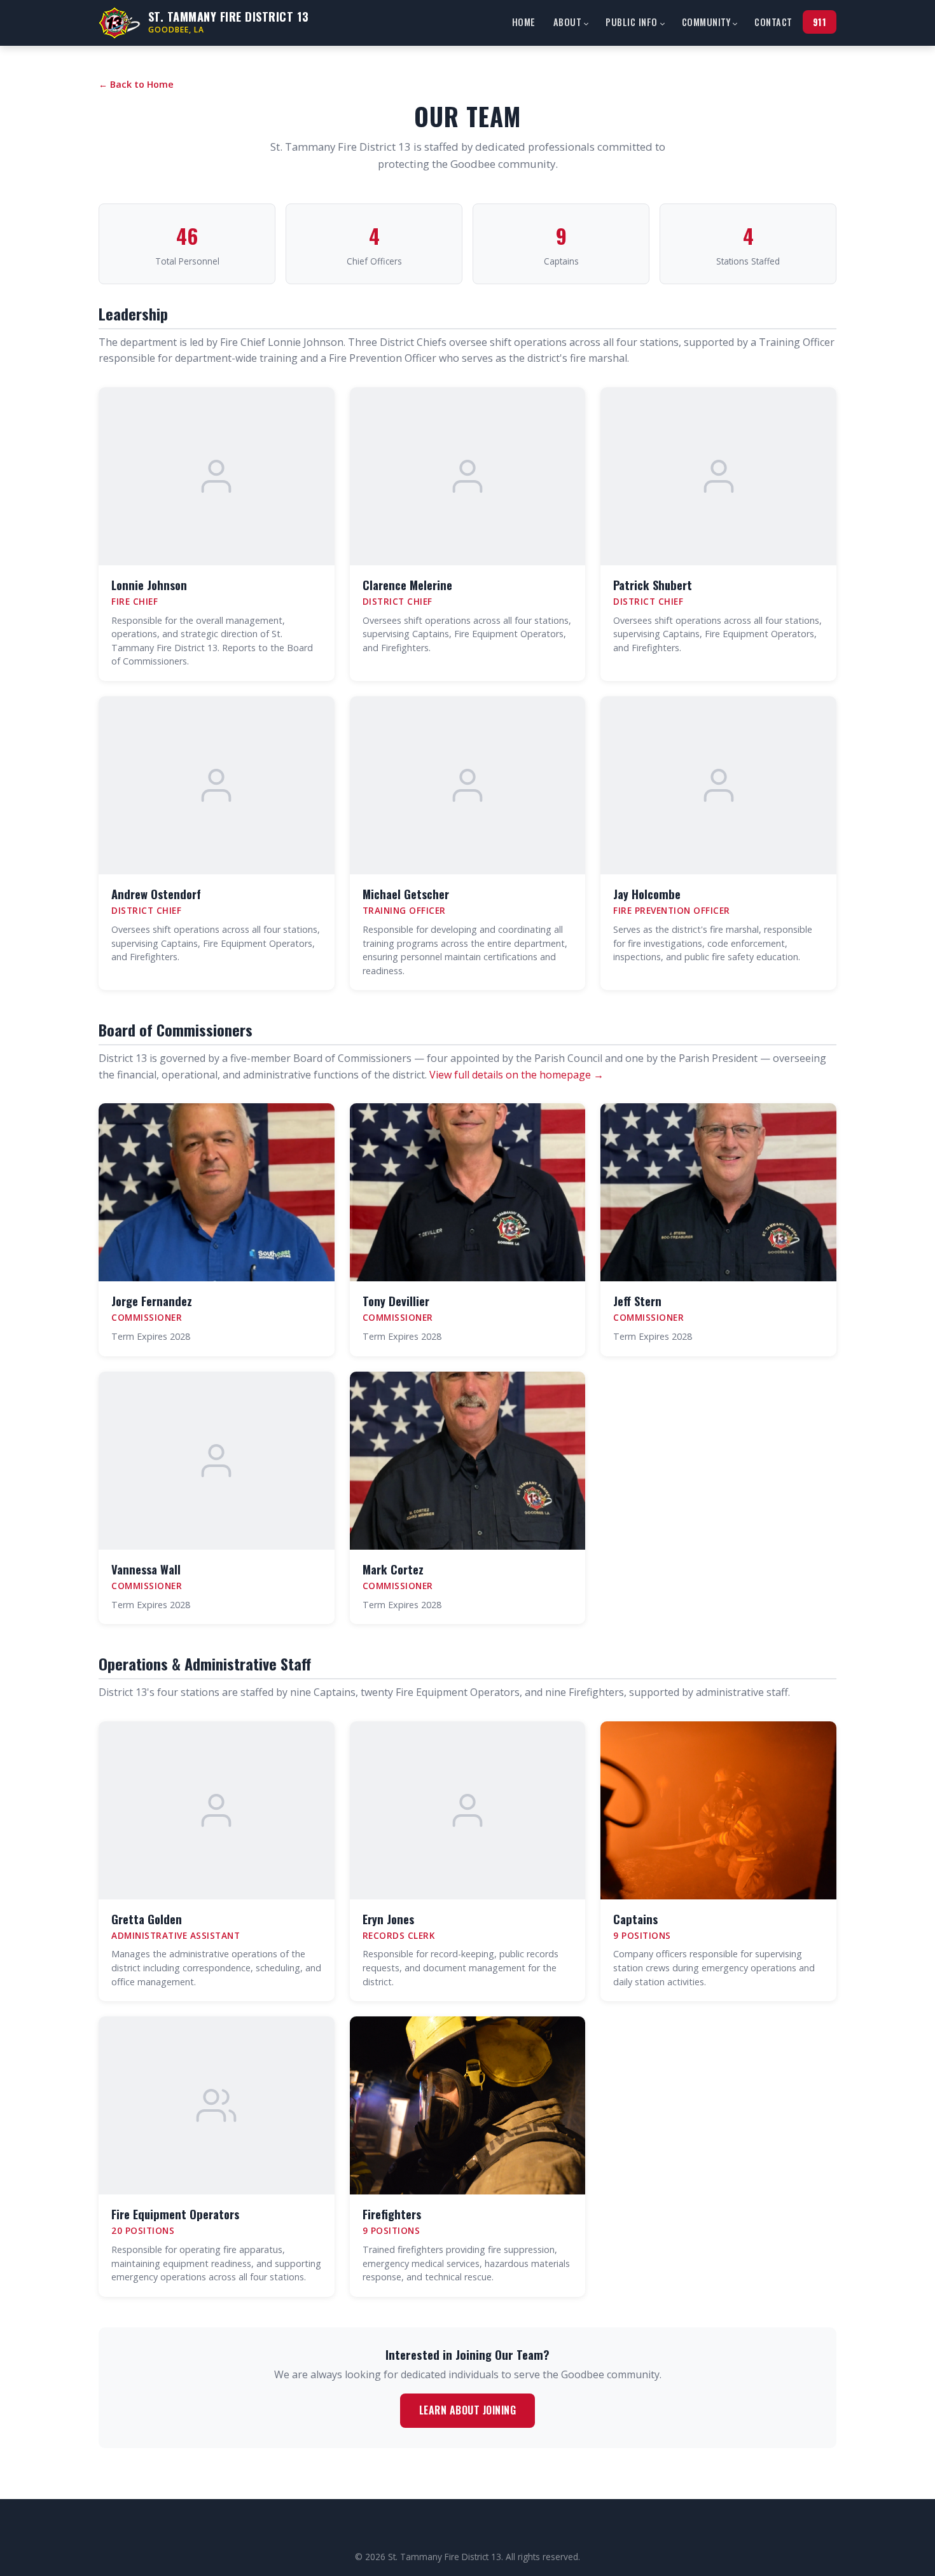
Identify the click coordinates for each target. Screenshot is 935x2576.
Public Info (632, 22)
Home (524, 22)
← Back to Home (136, 84)
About (568, 22)
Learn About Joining (468, 2410)
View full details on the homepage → (516, 1075)
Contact (773, 22)
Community (706, 22)
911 (820, 22)
